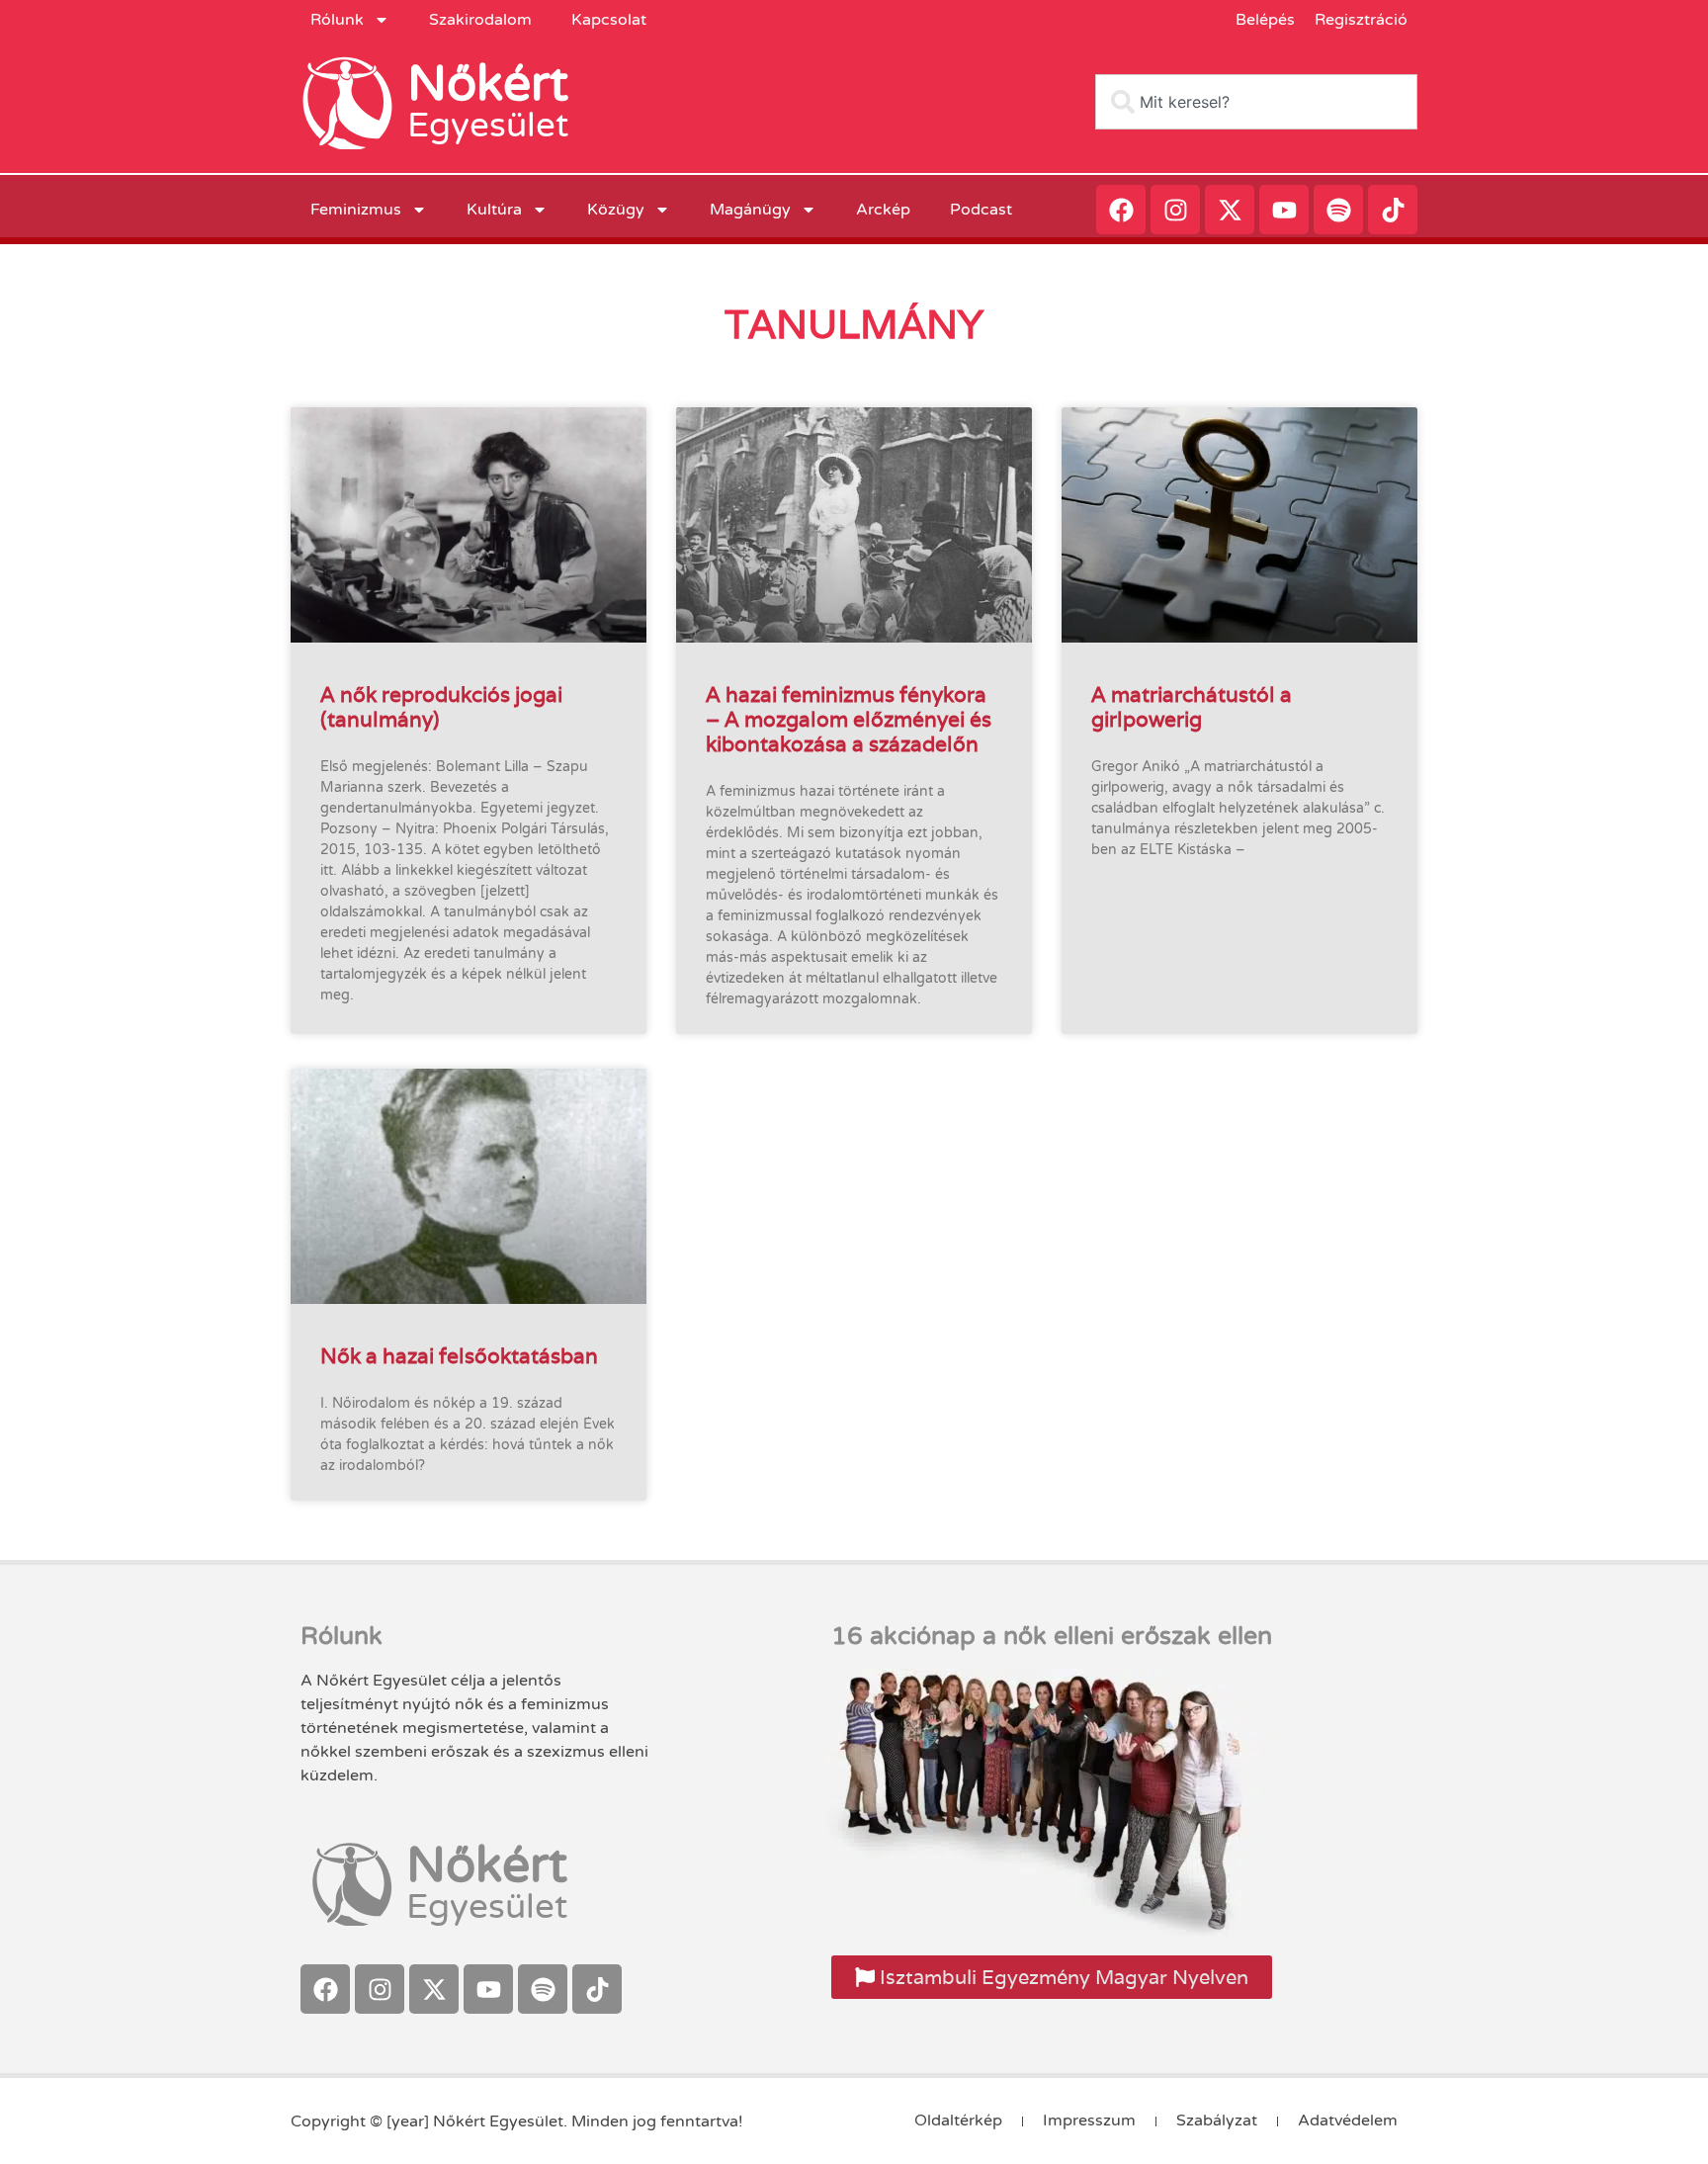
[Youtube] (1284, 210)
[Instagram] (1175, 210)
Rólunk (337, 20)
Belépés (1265, 20)
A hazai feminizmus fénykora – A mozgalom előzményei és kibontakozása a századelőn (849, 719)
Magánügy (750, 210)
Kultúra (494, 210)
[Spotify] (1338, 210)
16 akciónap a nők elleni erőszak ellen (1052, 1636)
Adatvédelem (1348, 2121)
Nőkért (488, 84)
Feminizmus (356, 210)
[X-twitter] (1230, 210)
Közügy (616, 210)
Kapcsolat (609, 20)
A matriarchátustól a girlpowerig (1192, 707)
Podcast (981, 210)
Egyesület (488, 126)
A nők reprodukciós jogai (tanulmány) (441, 707)
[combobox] (1256, 102)
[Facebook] (1121, 210)
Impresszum (1089, 2121)
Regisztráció (1361, 20)
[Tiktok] (1393, 210)
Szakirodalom (480, 20)
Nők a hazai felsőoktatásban (459, 1356)
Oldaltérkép (958, 2121)
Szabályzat (1217, 2121)
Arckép (883, 210)
